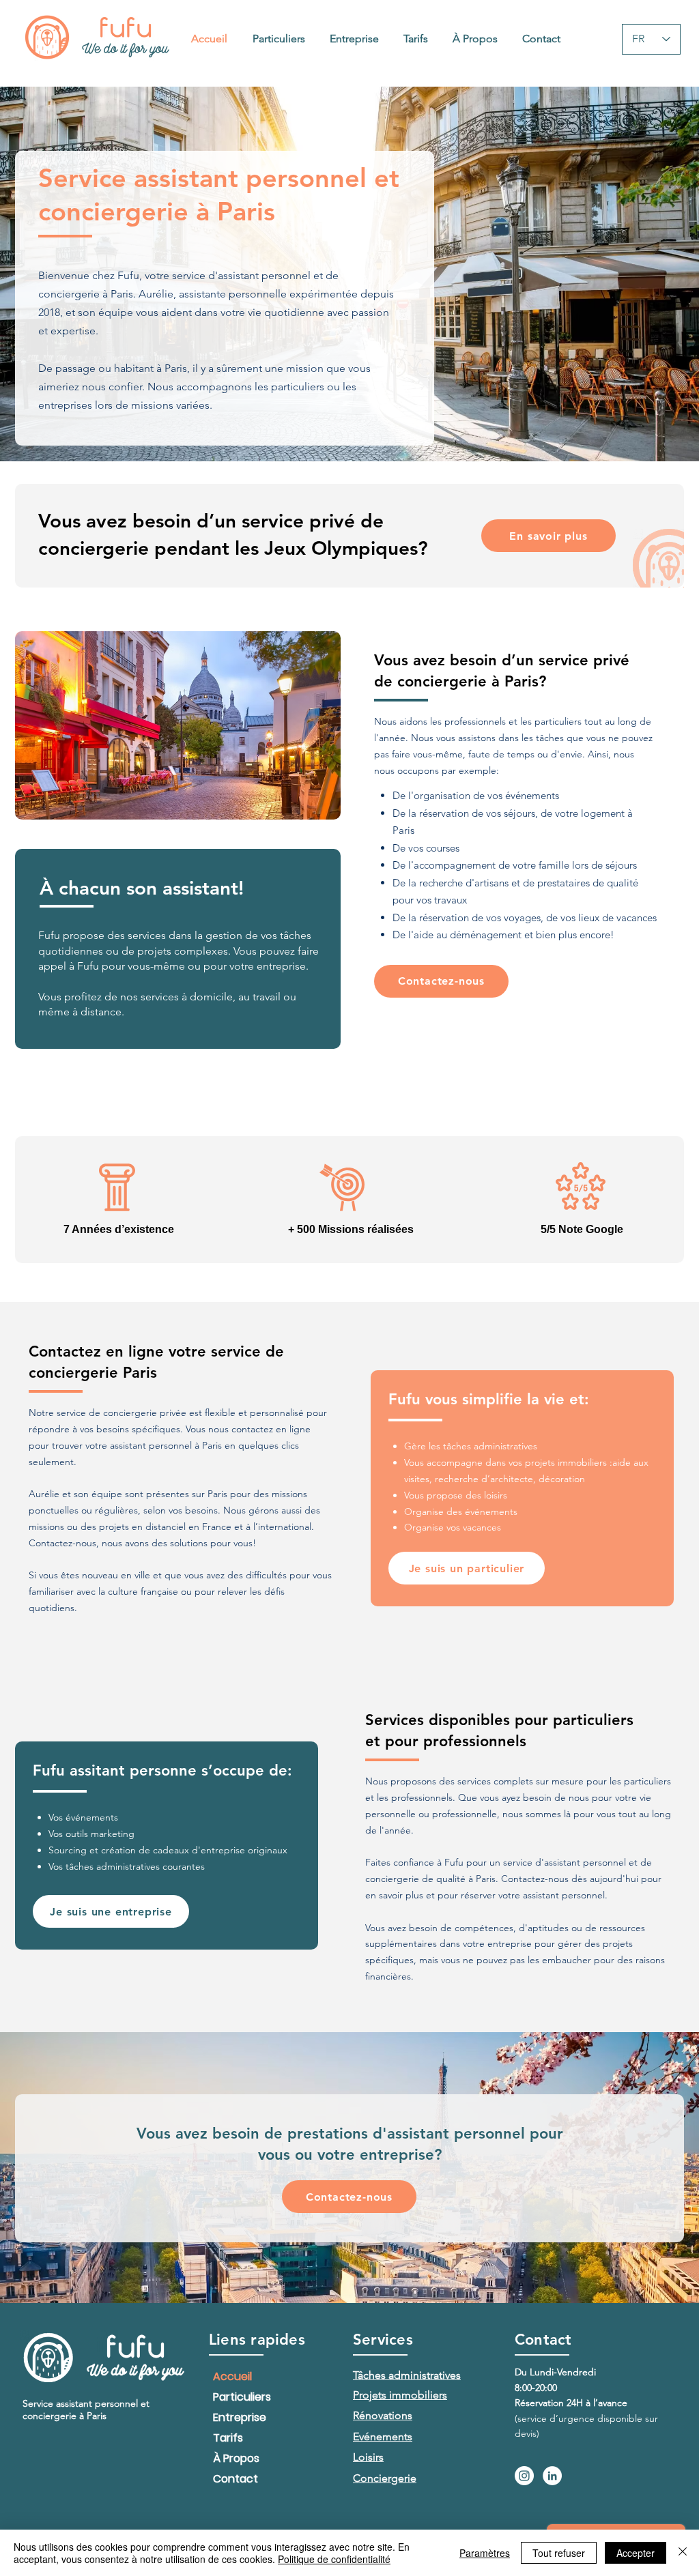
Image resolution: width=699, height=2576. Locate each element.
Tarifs (228, 2438)
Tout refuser (559, 2553)
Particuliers (242, 2397)
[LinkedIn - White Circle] (552, 2476)
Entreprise (240, 2417)
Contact (236, 2479)
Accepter (636, 2553)
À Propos (236, 2458)
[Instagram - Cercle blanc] (524, 2476)
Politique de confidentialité (334, 2559)
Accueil (232, 2376)
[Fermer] (683, 2553)
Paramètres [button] (485, 2553)
